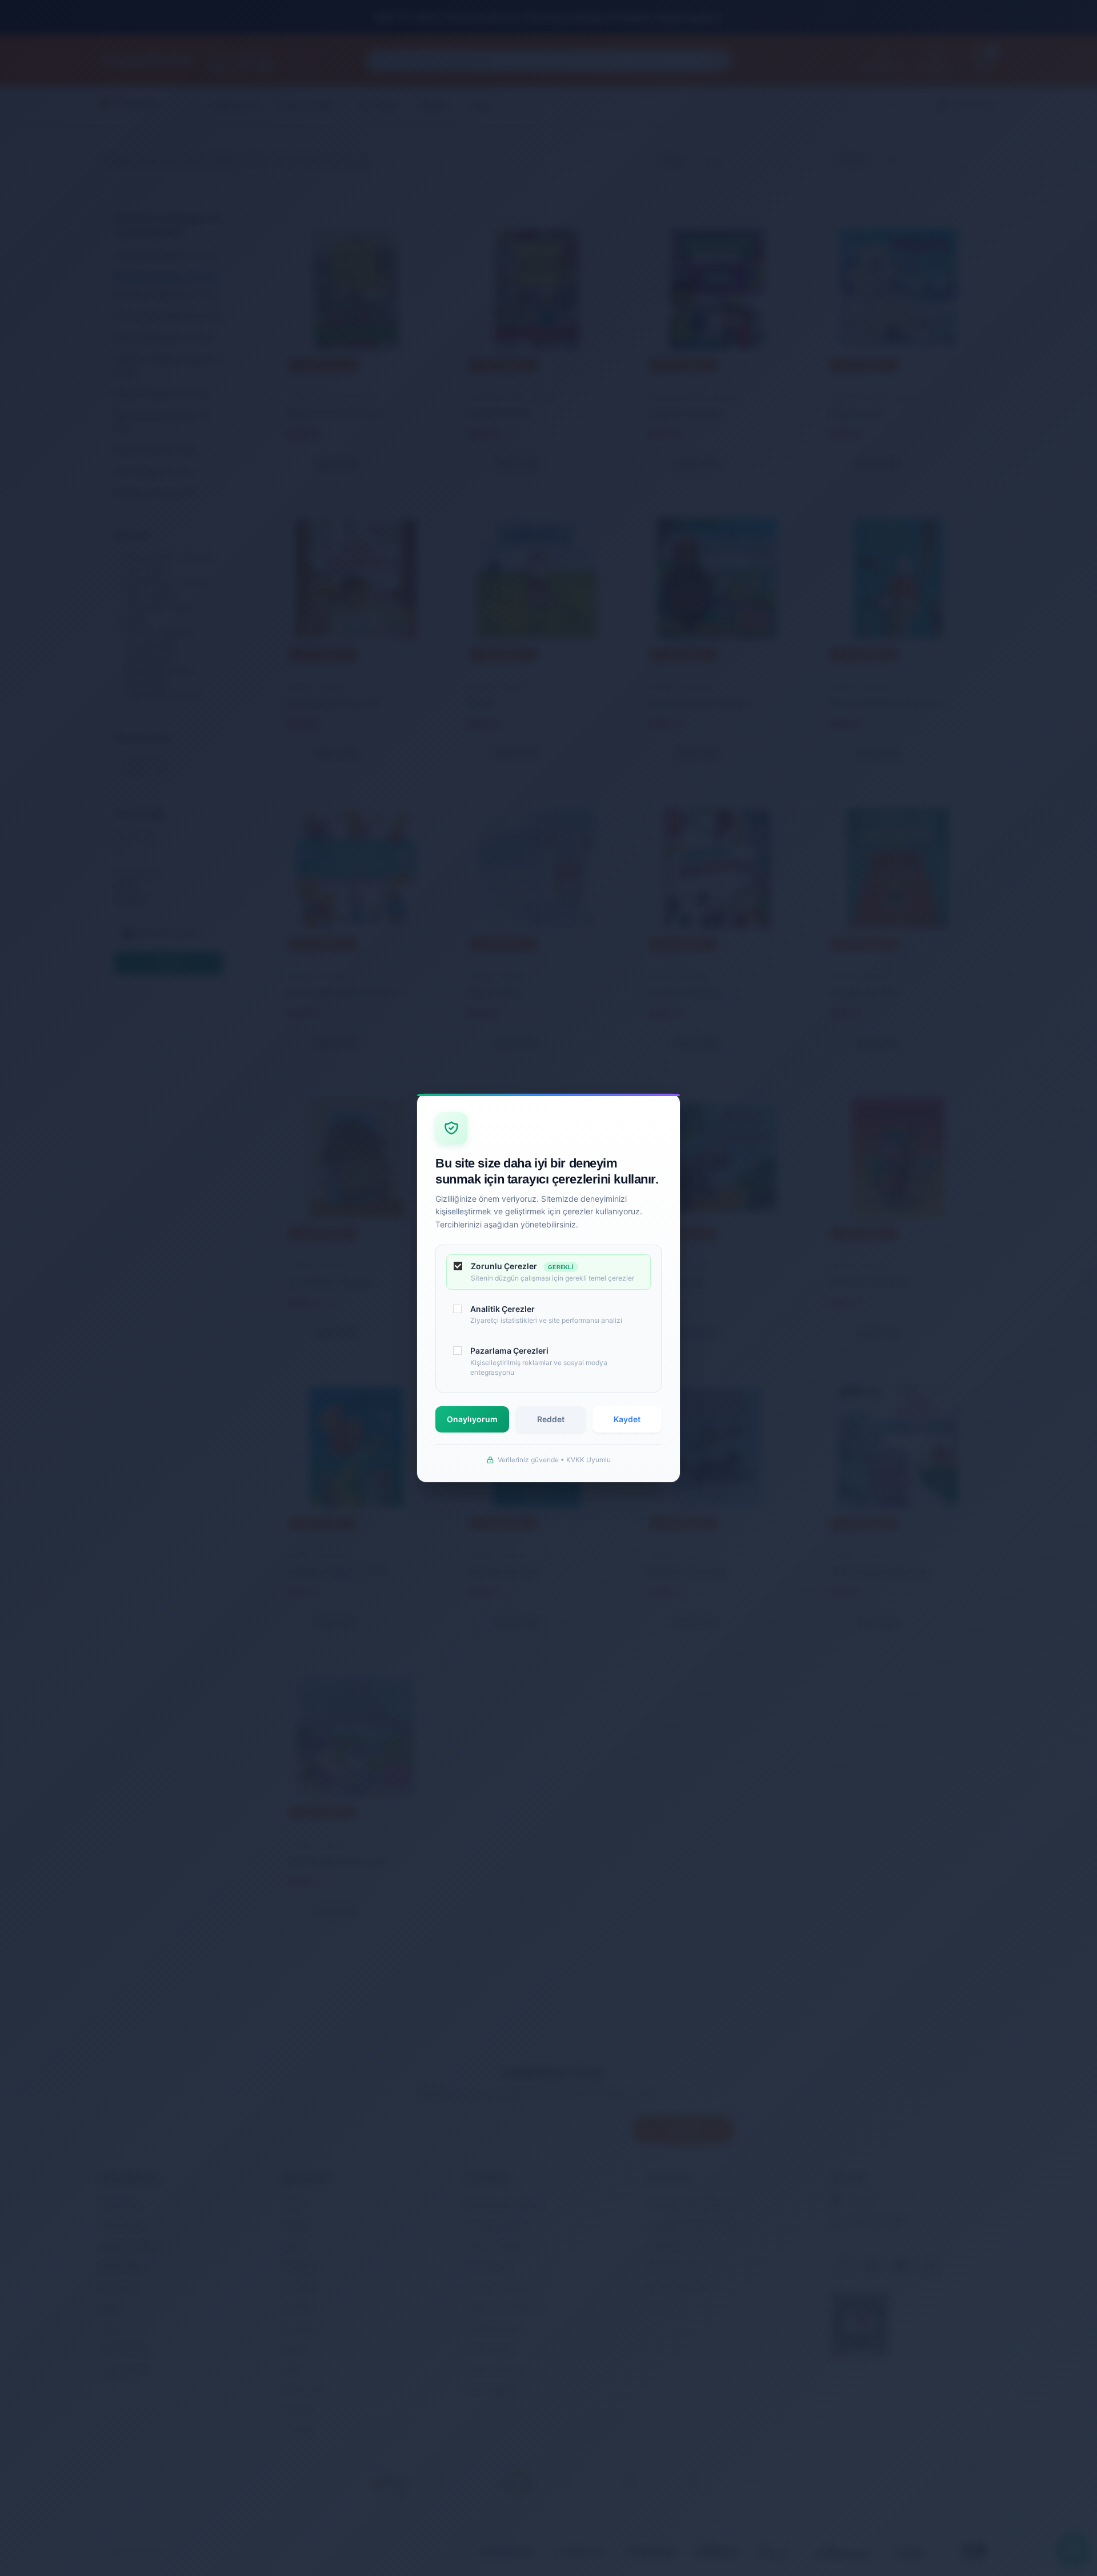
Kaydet (627, 1419)
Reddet (551, 1419)
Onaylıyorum (472, 1419)
